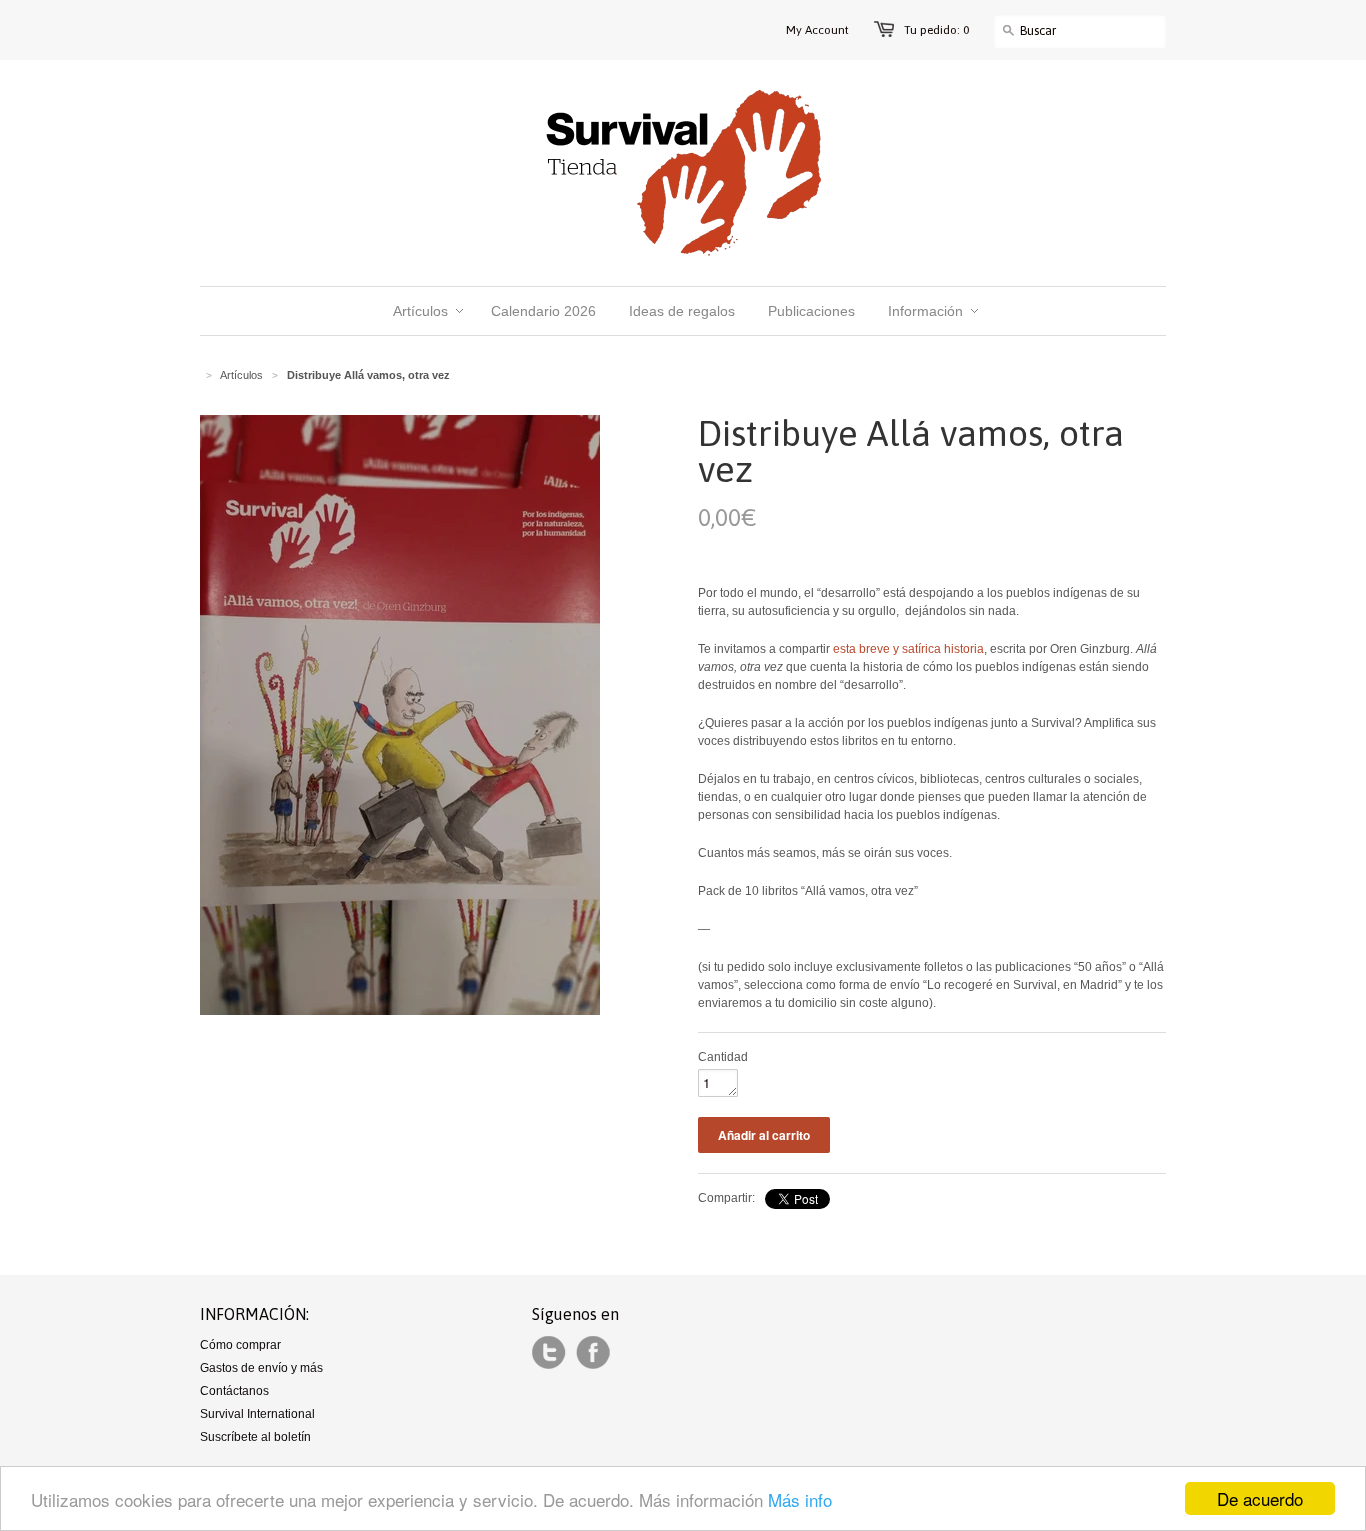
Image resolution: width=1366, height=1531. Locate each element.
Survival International (257, 1414)
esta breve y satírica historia (908, 649)
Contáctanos (234, 1391)
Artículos (241, 375)
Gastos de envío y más (261, 1368)
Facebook (593, 1353)
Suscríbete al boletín (255, 1437)
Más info (800, 1499)
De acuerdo (1260, 1498)
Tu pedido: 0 (936, 30)
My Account (817, 30)
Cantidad (723, 1057)
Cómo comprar (240, 1345)
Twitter (549, 1353)
